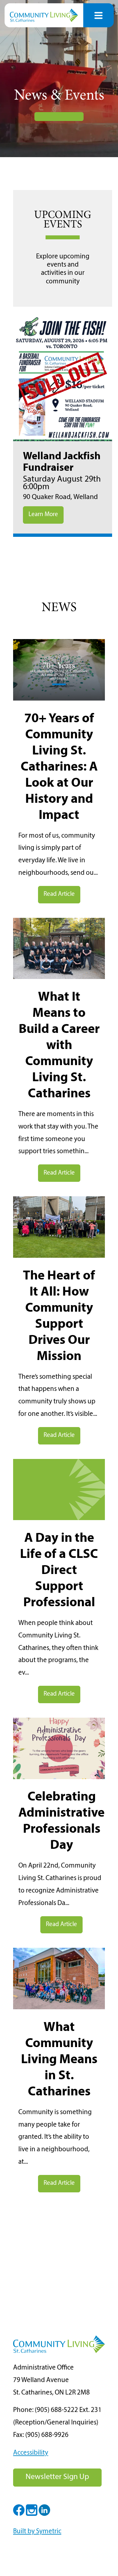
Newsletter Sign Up (57, 2477)
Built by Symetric (37, 2531)
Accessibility (31, 2453)
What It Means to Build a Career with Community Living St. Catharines (59, 1046)
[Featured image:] (59, 699)
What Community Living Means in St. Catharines (59, 2060)
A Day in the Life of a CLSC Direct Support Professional (59, 1571)
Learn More (43, 515)
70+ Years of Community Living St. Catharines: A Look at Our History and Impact (59, 767)
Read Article (59, 894)
